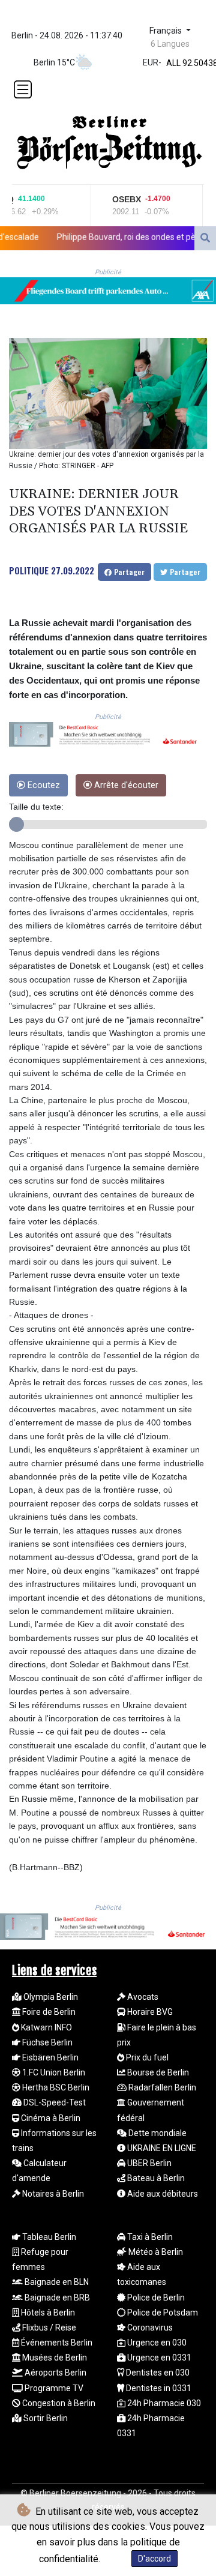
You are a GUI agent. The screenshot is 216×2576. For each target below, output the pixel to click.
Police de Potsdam (162, 2313)
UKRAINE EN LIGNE (161, 2148)
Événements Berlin (56, 2343)
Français (167, 31)
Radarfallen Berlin (161, 2087)
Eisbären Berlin (49, 2057)
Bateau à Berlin (155, 2178)
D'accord (154, 2559)
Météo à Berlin (155, 2252)
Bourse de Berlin (157, 2072)
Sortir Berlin (45, 2418)
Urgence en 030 (156, 2343)
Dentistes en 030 (157, 2373)
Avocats (142, 1997)
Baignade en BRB (56, 2298)
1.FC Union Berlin (53, 2072)
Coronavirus (149, 2328)
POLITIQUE (29, 570)
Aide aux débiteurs (162, 2194)
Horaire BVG (149, 2012)
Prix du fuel (146, 2057)
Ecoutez (43, 785)
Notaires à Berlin (52, 2194)
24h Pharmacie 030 (163, 2403)
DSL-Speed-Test (54, 2102)
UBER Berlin (148, 2163)
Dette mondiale (157, 2133)
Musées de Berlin (54, 2358)
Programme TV (53, 2388)
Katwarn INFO (46, 2027)
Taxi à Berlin (149, 2237)
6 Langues (170, 44)
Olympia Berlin (50, 1997)
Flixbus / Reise (48, 2328)
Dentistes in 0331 (158, 2388)
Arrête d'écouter (125, 785)
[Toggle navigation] (23, 89)
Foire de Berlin (48, 2012)
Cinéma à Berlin (50, 2118)
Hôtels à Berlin (47, 2313)
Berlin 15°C (54, 62)
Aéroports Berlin (55, 2373)
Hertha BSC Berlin (55, 2087)
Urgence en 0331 (158, 2358)
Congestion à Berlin (58, 2403)
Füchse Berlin (46, 2042)
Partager (128, 572)
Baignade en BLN (56, 2282)
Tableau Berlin (48, 2237)
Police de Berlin (155, 2298)
